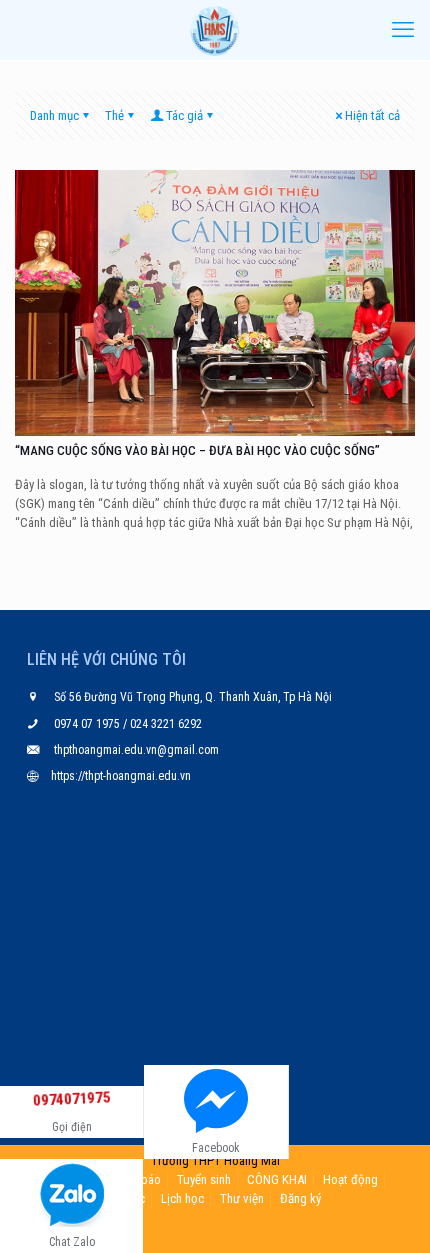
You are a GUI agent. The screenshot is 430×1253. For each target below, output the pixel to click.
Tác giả (184, 115)
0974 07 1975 (88, 724)
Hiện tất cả (372, 115)
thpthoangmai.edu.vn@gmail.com (136, 750)
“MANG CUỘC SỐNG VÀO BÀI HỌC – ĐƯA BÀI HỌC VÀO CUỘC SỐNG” (197, 450)
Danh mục (54, 115)
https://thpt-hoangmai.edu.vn (121, 776)
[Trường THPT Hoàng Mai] (215, 30)
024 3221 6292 (164, 724)
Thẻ (114, 115)
